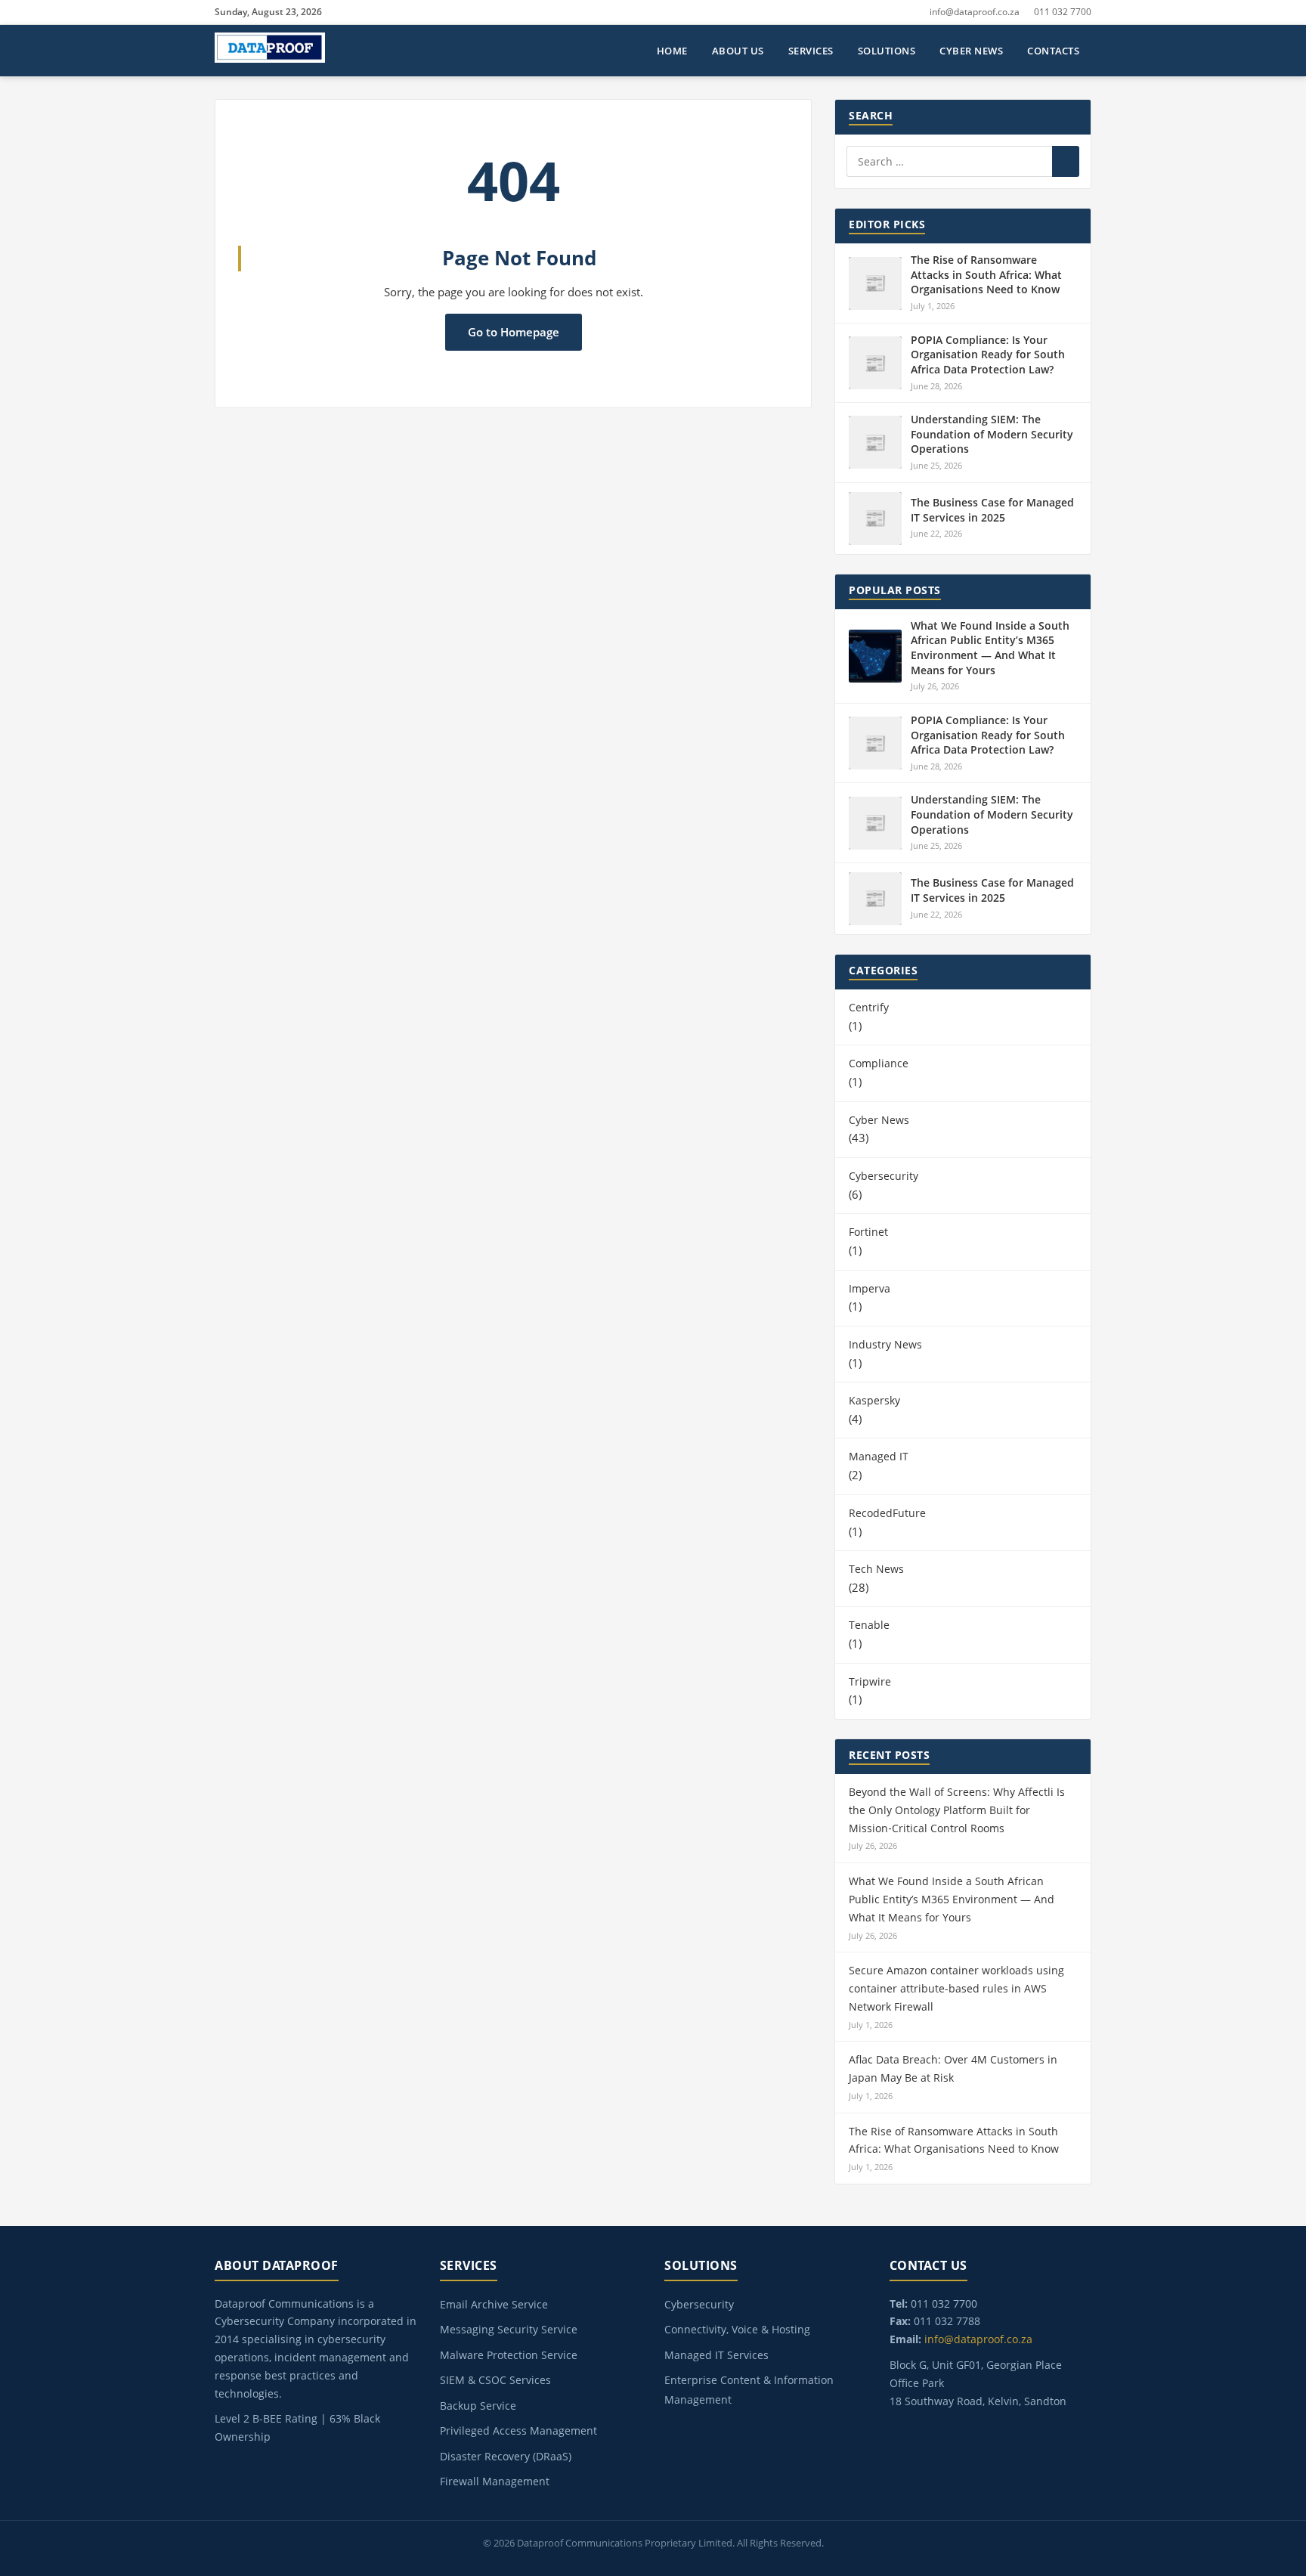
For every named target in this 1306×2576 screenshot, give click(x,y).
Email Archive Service (494, 2304)
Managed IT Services (716, 2355)
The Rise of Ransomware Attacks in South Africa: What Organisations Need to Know (986, 274)
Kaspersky (874, 1400)
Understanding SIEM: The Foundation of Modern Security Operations (992, 434)
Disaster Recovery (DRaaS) (506, 2456)
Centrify (869, 1007)
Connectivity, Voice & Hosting (737, 2329)
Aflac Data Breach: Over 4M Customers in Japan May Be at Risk (953, 2068)
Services (811, 51)
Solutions (887, 51)
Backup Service (478, 2406)
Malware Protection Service (509, 2355)
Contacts (1053, 51)
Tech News (876, 1569)
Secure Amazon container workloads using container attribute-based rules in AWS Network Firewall (956, 1988)
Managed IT (879, 1456)
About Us (738, 51)
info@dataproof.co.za (975, 12)
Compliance (879, 1063)
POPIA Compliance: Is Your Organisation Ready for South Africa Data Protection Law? (988, 355)
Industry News (885, 1344)
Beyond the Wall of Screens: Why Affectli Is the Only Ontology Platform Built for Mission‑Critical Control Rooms (957, 1810)
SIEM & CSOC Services (495, 2380)
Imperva (870, 1288)
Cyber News (971, 51)
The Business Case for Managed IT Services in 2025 (992, 510)
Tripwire (870, 1681)
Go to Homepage (514, 332)
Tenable (869, 1625)
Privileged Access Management (518, 2430)
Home (672, 51)
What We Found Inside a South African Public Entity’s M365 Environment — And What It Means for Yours (990, 648)
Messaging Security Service (509, 2329)
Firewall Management (495, 2481)
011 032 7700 (1063, 12)
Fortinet (868, 1232)
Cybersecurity (884, 1176)
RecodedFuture (887, 1513)
